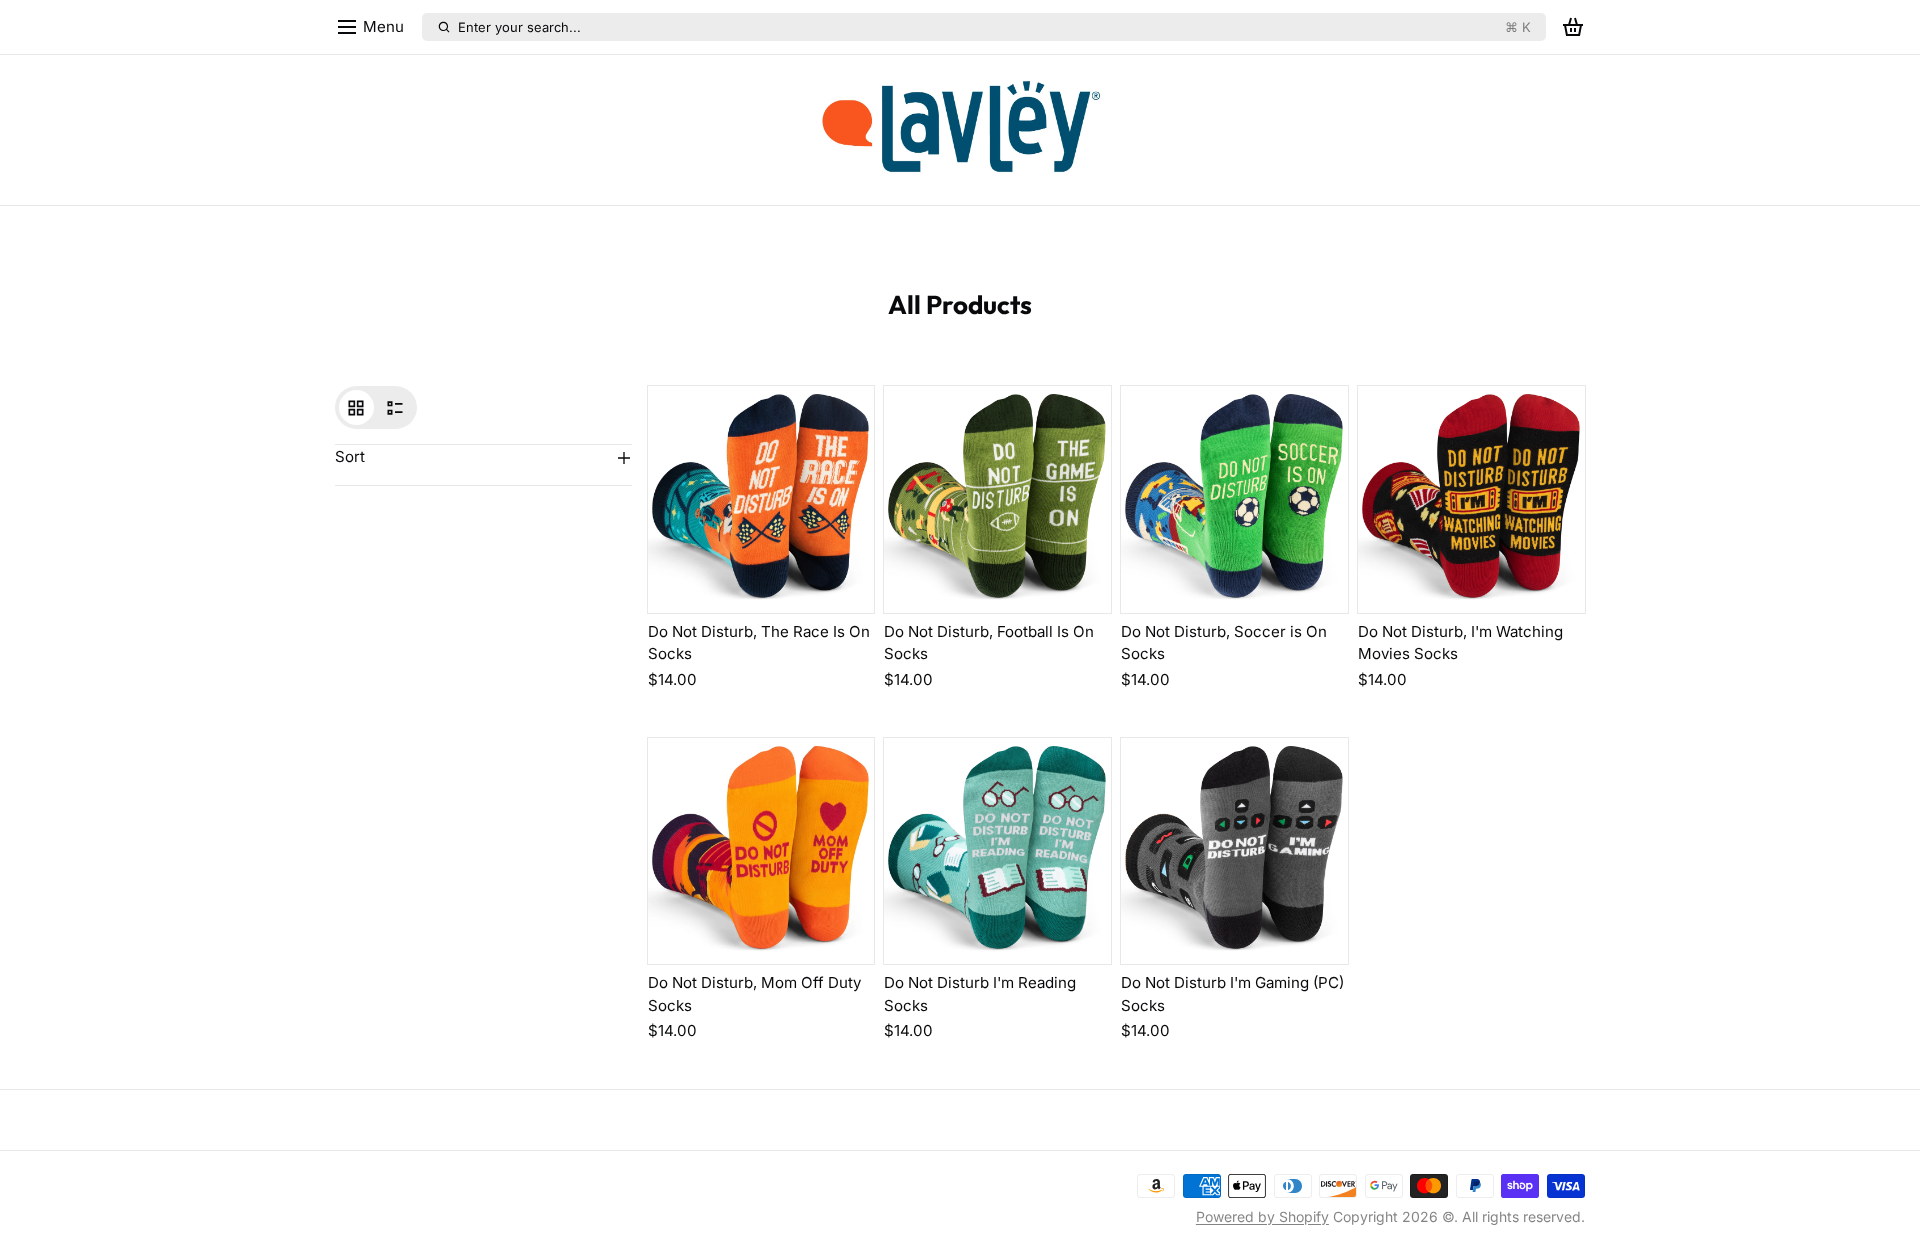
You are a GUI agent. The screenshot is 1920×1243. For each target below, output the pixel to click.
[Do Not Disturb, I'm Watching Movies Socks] (1471, 499)
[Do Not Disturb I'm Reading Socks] (997, 851)
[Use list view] (395, 407)
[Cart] (1573, 27)
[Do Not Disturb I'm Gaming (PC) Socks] (1234, 851)
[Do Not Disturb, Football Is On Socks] (997, 499)
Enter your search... (994, 27)
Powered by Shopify (1262, 1216)
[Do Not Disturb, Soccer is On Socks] (1234, 499)
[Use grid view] (356, 407)
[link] (960, 130)
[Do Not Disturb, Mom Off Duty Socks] (761, 851)
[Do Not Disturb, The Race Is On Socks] (761, 499)
